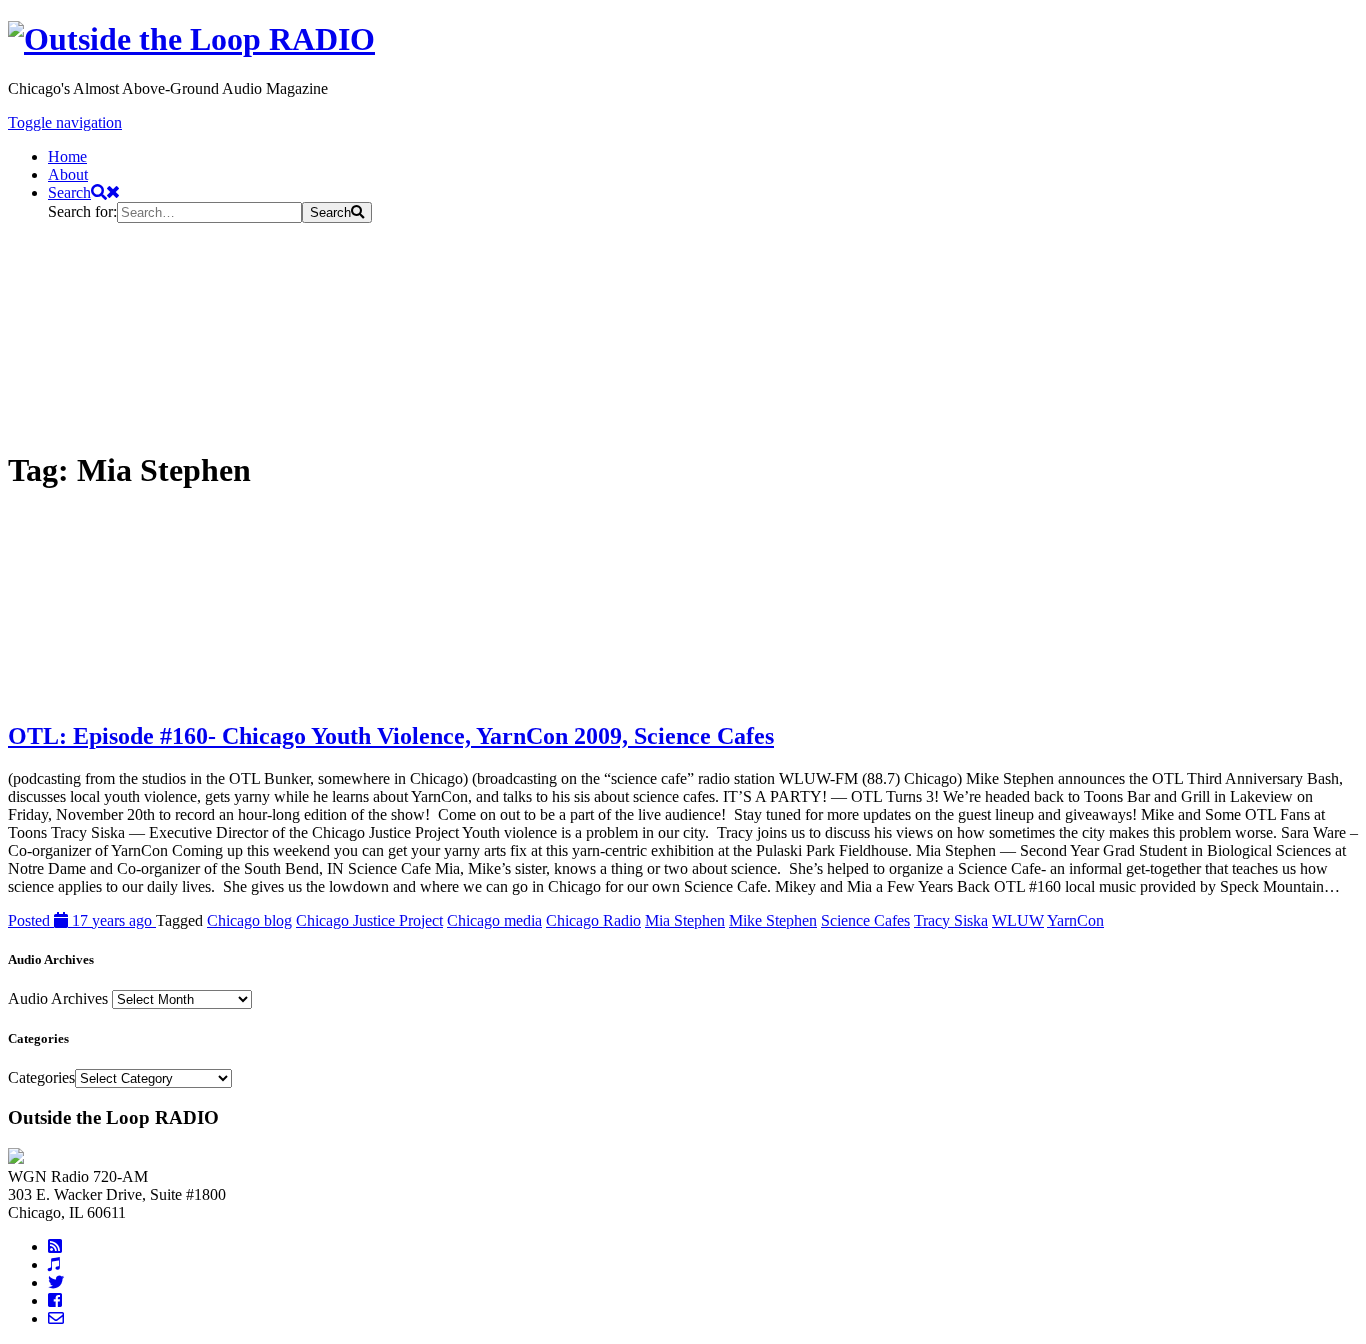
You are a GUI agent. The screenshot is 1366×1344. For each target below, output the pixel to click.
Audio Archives (58, 998)
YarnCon (1075, 920)
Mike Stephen (773, 920)
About (68, 174)
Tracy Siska (951, 920)
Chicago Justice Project (369, 920)
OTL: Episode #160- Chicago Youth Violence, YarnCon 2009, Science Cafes (391, 736)
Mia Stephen (685, 920)
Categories (41, 1077)
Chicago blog (249, 920)
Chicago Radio (593, 920)
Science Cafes (865, 920)
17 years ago (82, 920)
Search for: (82, 211)
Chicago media (494, 920)
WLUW (1018, 920)
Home (67, 156)
